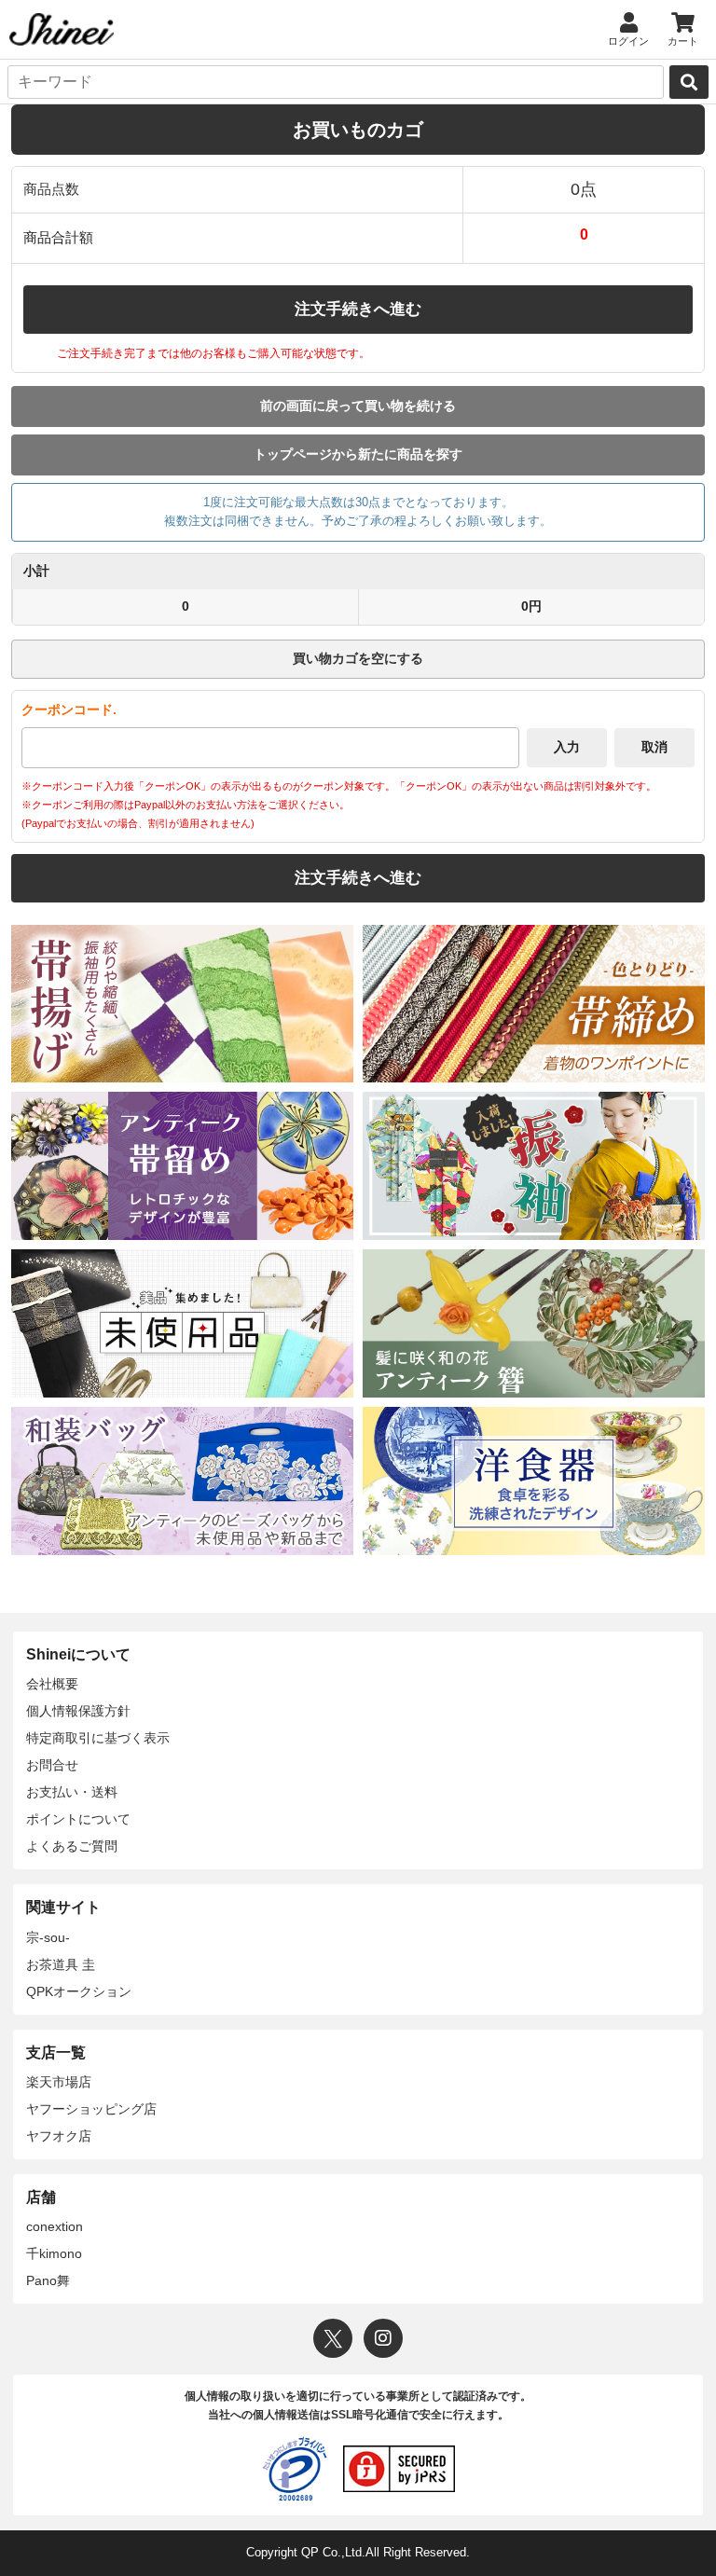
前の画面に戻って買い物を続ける (358, 406)
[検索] (689, 82)
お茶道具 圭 (61, 1964)
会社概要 (52, 1684)
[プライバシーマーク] (295, 2469)
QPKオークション (79, 1991)
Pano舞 (48, 2280)
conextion (55, 2226)
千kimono (54, 2253)
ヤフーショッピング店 (91, 2109)
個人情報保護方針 (78, 1711)
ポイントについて (78, 1819)
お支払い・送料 (72, 1792)
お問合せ (52, 1765)
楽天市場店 (59, 2082)
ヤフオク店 (59, 2136)
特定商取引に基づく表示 (98, 1738)
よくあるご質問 (72, 1846)
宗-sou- (48, 1937)
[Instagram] (383, 2338)
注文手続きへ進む (358, 309)
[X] (333, 2338)
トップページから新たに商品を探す (358, 454)
